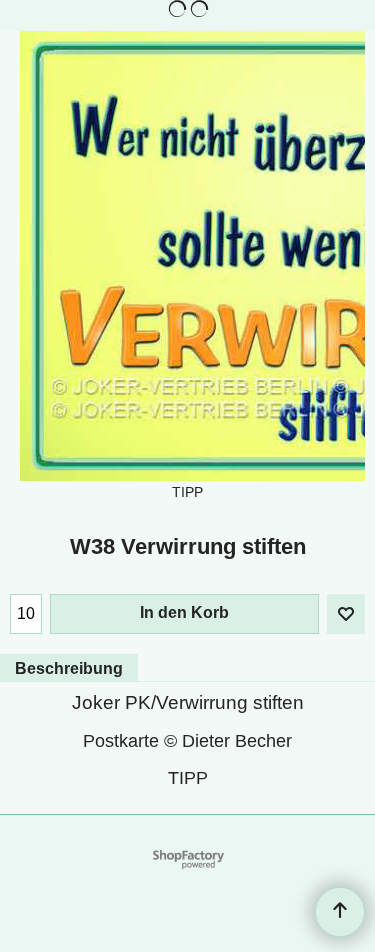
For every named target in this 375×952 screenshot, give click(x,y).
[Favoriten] (346, 614)
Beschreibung (69, 668)
